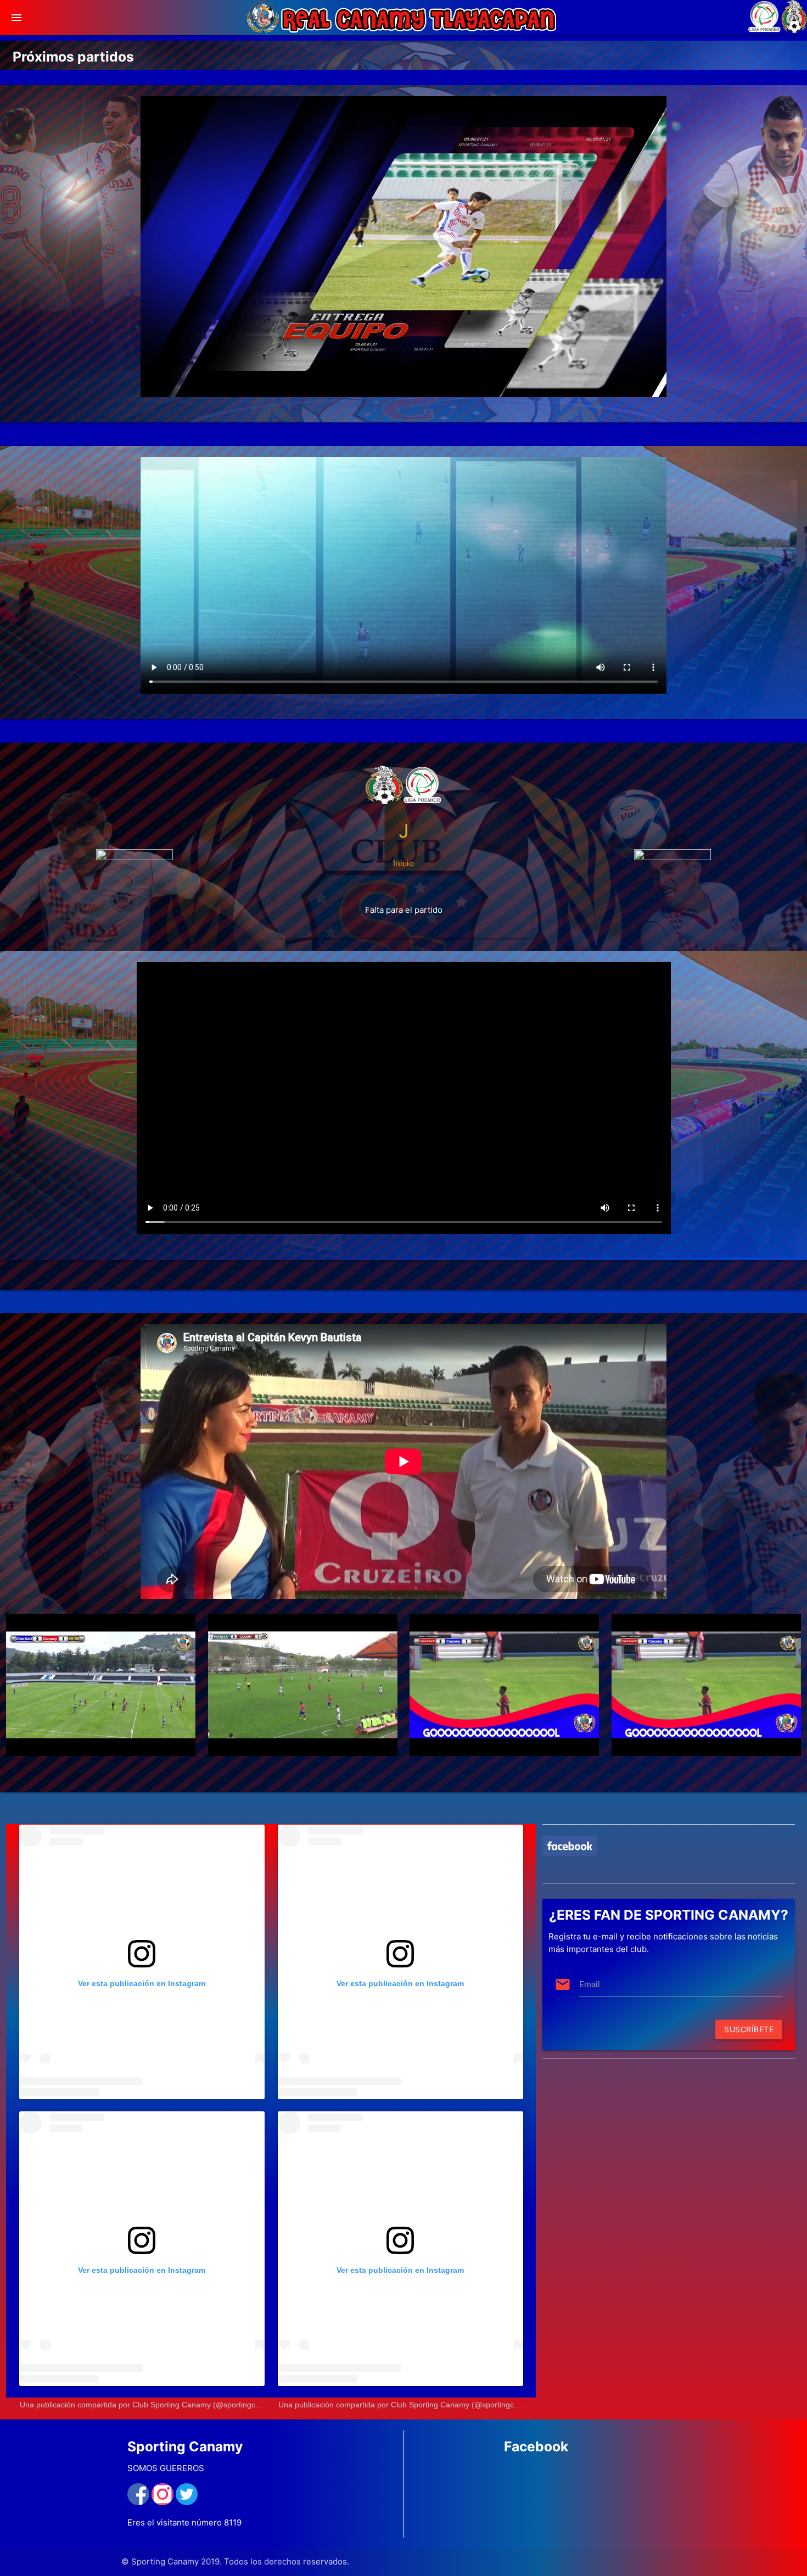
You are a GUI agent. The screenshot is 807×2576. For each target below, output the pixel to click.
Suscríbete (749, 2029)
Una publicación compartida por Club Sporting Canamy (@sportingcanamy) (151, 2405)
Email (590, 1984)
